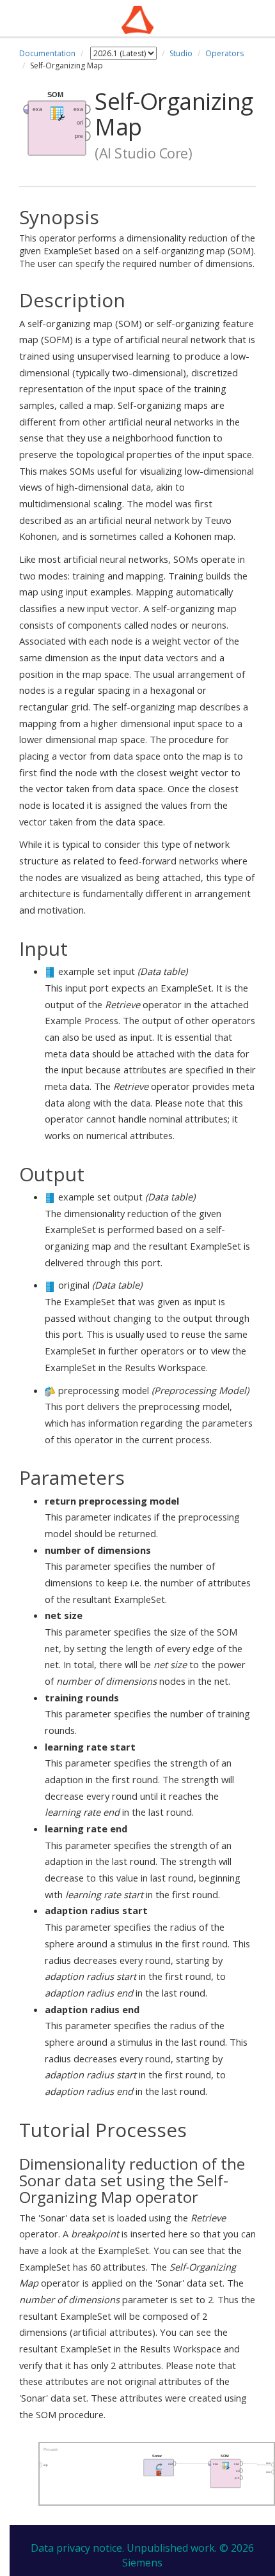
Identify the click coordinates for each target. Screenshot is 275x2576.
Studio (181, 53)
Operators (224, 53)
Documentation (47, 53)
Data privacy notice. (77, 2548)
